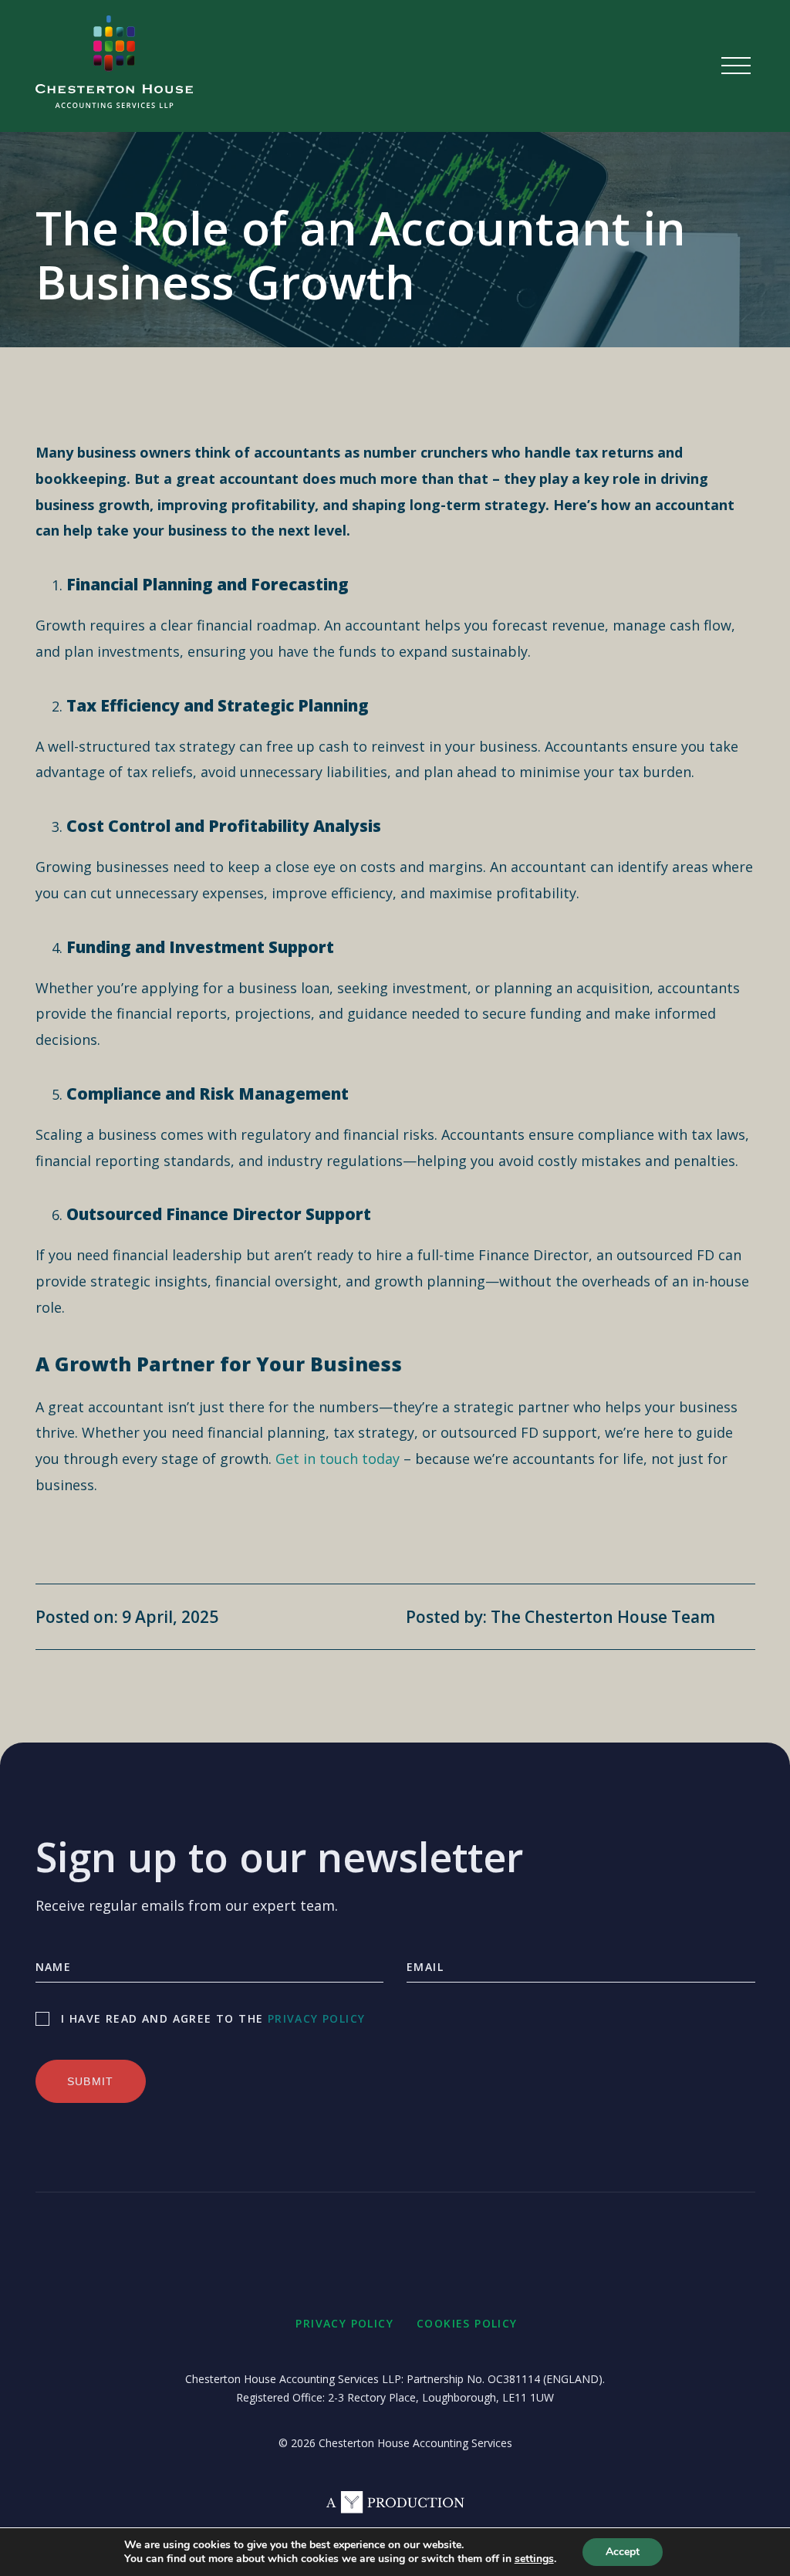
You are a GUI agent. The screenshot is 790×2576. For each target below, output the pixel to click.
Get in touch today (338, 1459)
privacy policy (317, 2018)
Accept (623, 2552)
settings (534, 2559)
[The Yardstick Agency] (395, 2508)
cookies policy (467, 2323)
